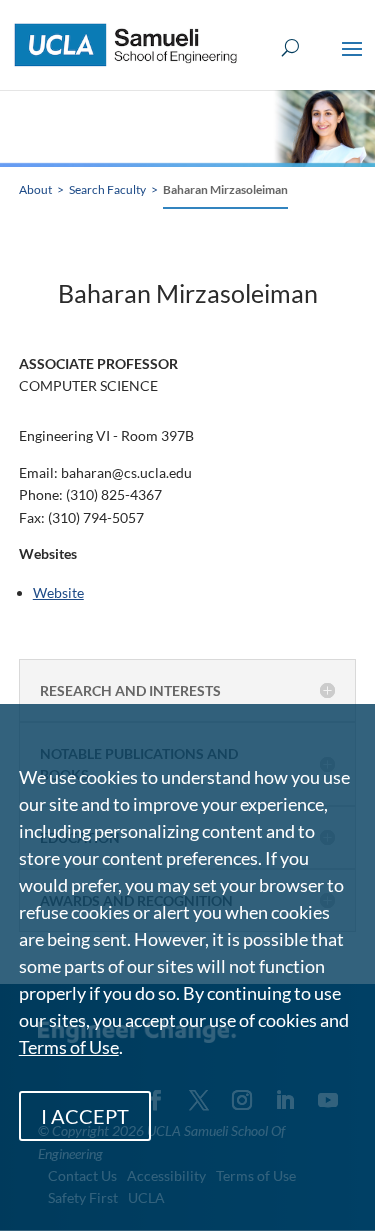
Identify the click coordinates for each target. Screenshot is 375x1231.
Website (58, 592)
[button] (352, 62)
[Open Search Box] (290, 48)
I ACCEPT (85, 1116)
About (35, 189)
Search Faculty (107, 189)
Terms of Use (69, 1047)
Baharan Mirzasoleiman (225, 189)
